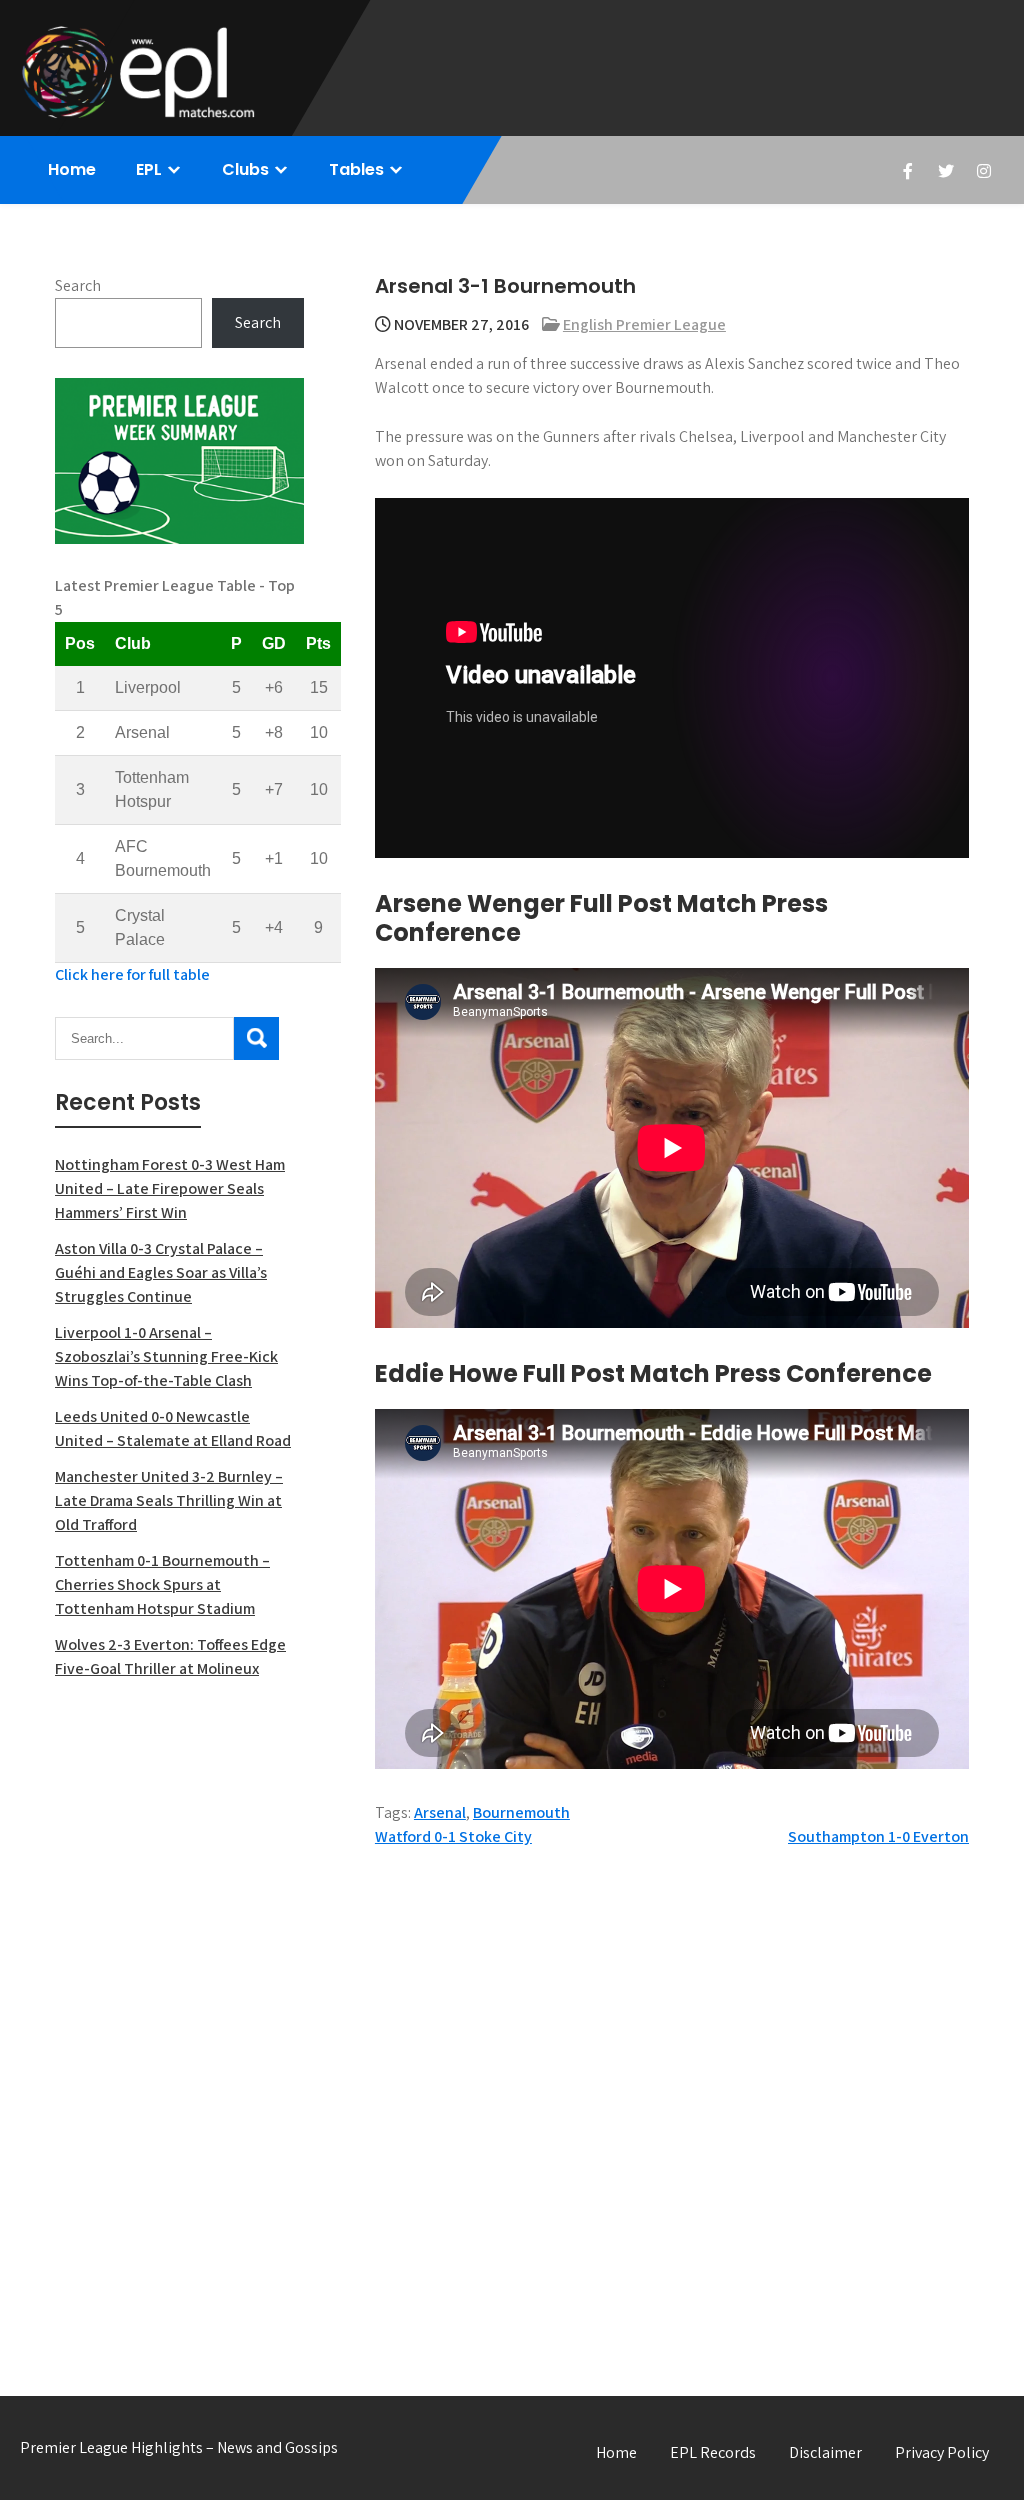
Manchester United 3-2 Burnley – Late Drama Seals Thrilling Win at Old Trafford (169, 1500)
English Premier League (644, 324)
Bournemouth (521, 1812)
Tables (356, 169)
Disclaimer (825, 2452)
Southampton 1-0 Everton (878, 1836)
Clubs (245, 169)
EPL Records (713, 2452)
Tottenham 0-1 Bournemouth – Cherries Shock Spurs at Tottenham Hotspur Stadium (162, 1584)
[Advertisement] (179, 2016)
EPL (149, 169)
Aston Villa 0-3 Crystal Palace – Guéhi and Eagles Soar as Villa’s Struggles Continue (161, 1272)
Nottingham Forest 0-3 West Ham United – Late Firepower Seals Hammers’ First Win (170, 1188)
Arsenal (440, 1812)
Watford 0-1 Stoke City (453, 1836)
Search (78, 285)
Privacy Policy (942, 2452)
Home (72, 169)
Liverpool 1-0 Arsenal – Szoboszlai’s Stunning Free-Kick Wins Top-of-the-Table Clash (166, 1356)
